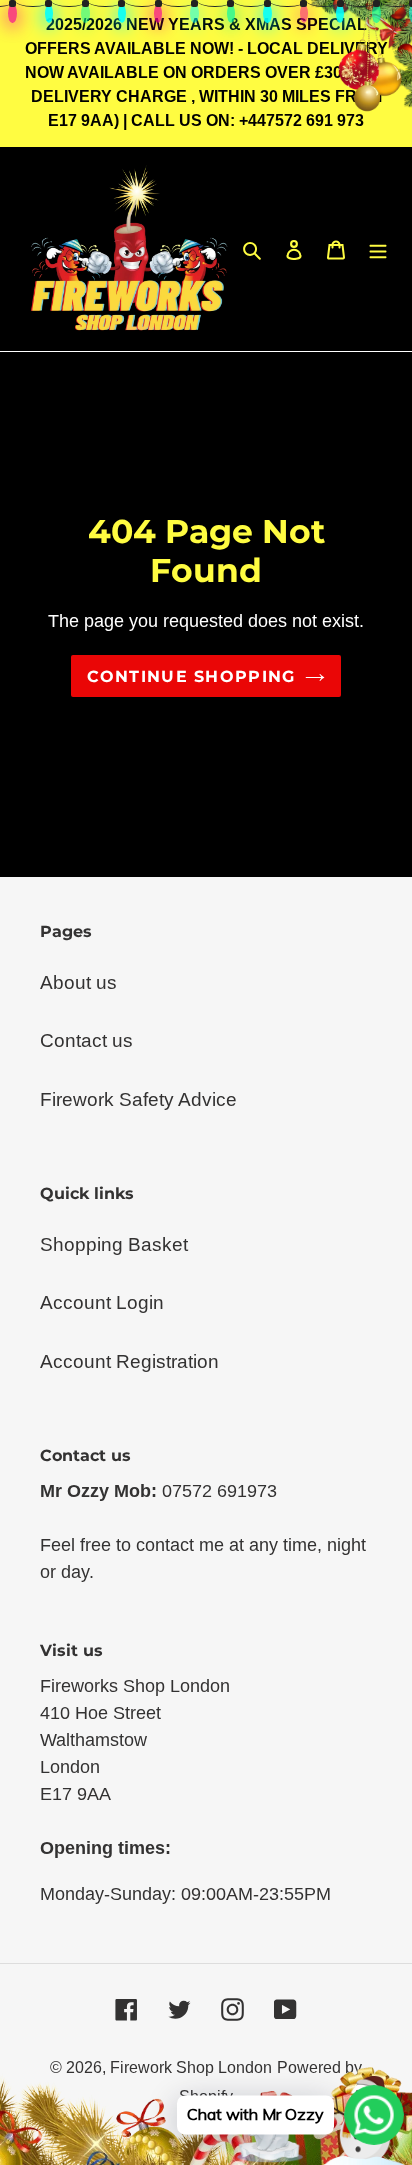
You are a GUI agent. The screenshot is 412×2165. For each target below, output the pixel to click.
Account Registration (129, 1361)
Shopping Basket (114, 1244)
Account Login (102, 1302)
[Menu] (378, 249)
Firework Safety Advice (138, 1099)
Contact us (86, 1040)
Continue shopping (191, 676)
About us (78, 982)
